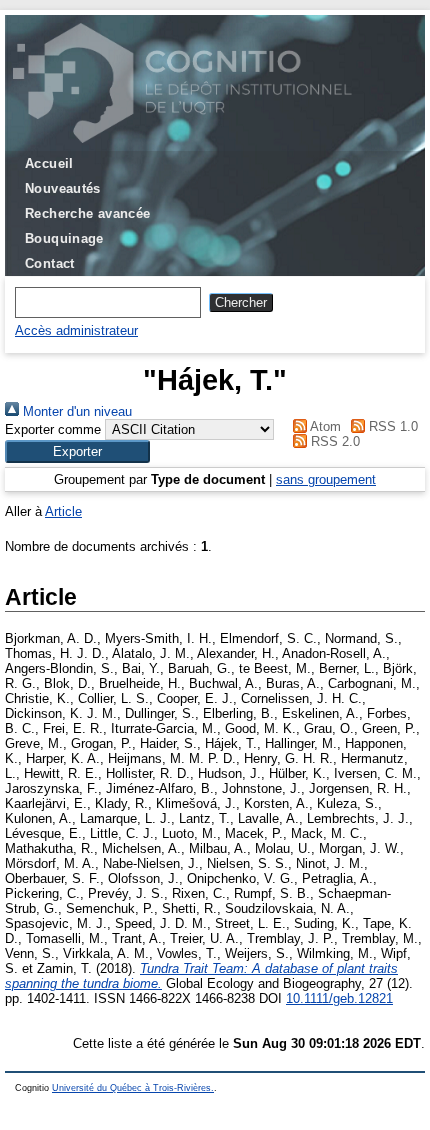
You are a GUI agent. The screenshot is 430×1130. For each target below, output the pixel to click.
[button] (77, 451)
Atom (324, 426)
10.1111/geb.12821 (339, 998)
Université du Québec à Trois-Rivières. (133, 1088)
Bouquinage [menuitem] (64, 238)
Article (63, 511)
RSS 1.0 (391, 426)
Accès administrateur (76, 330)
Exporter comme (53, 429)
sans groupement (326, 479)
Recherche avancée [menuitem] (88, 213)
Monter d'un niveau (75, 411)
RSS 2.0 (333, 441)
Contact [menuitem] (50, 263)
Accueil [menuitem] (49, 163)
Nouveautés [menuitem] (63, 188)
